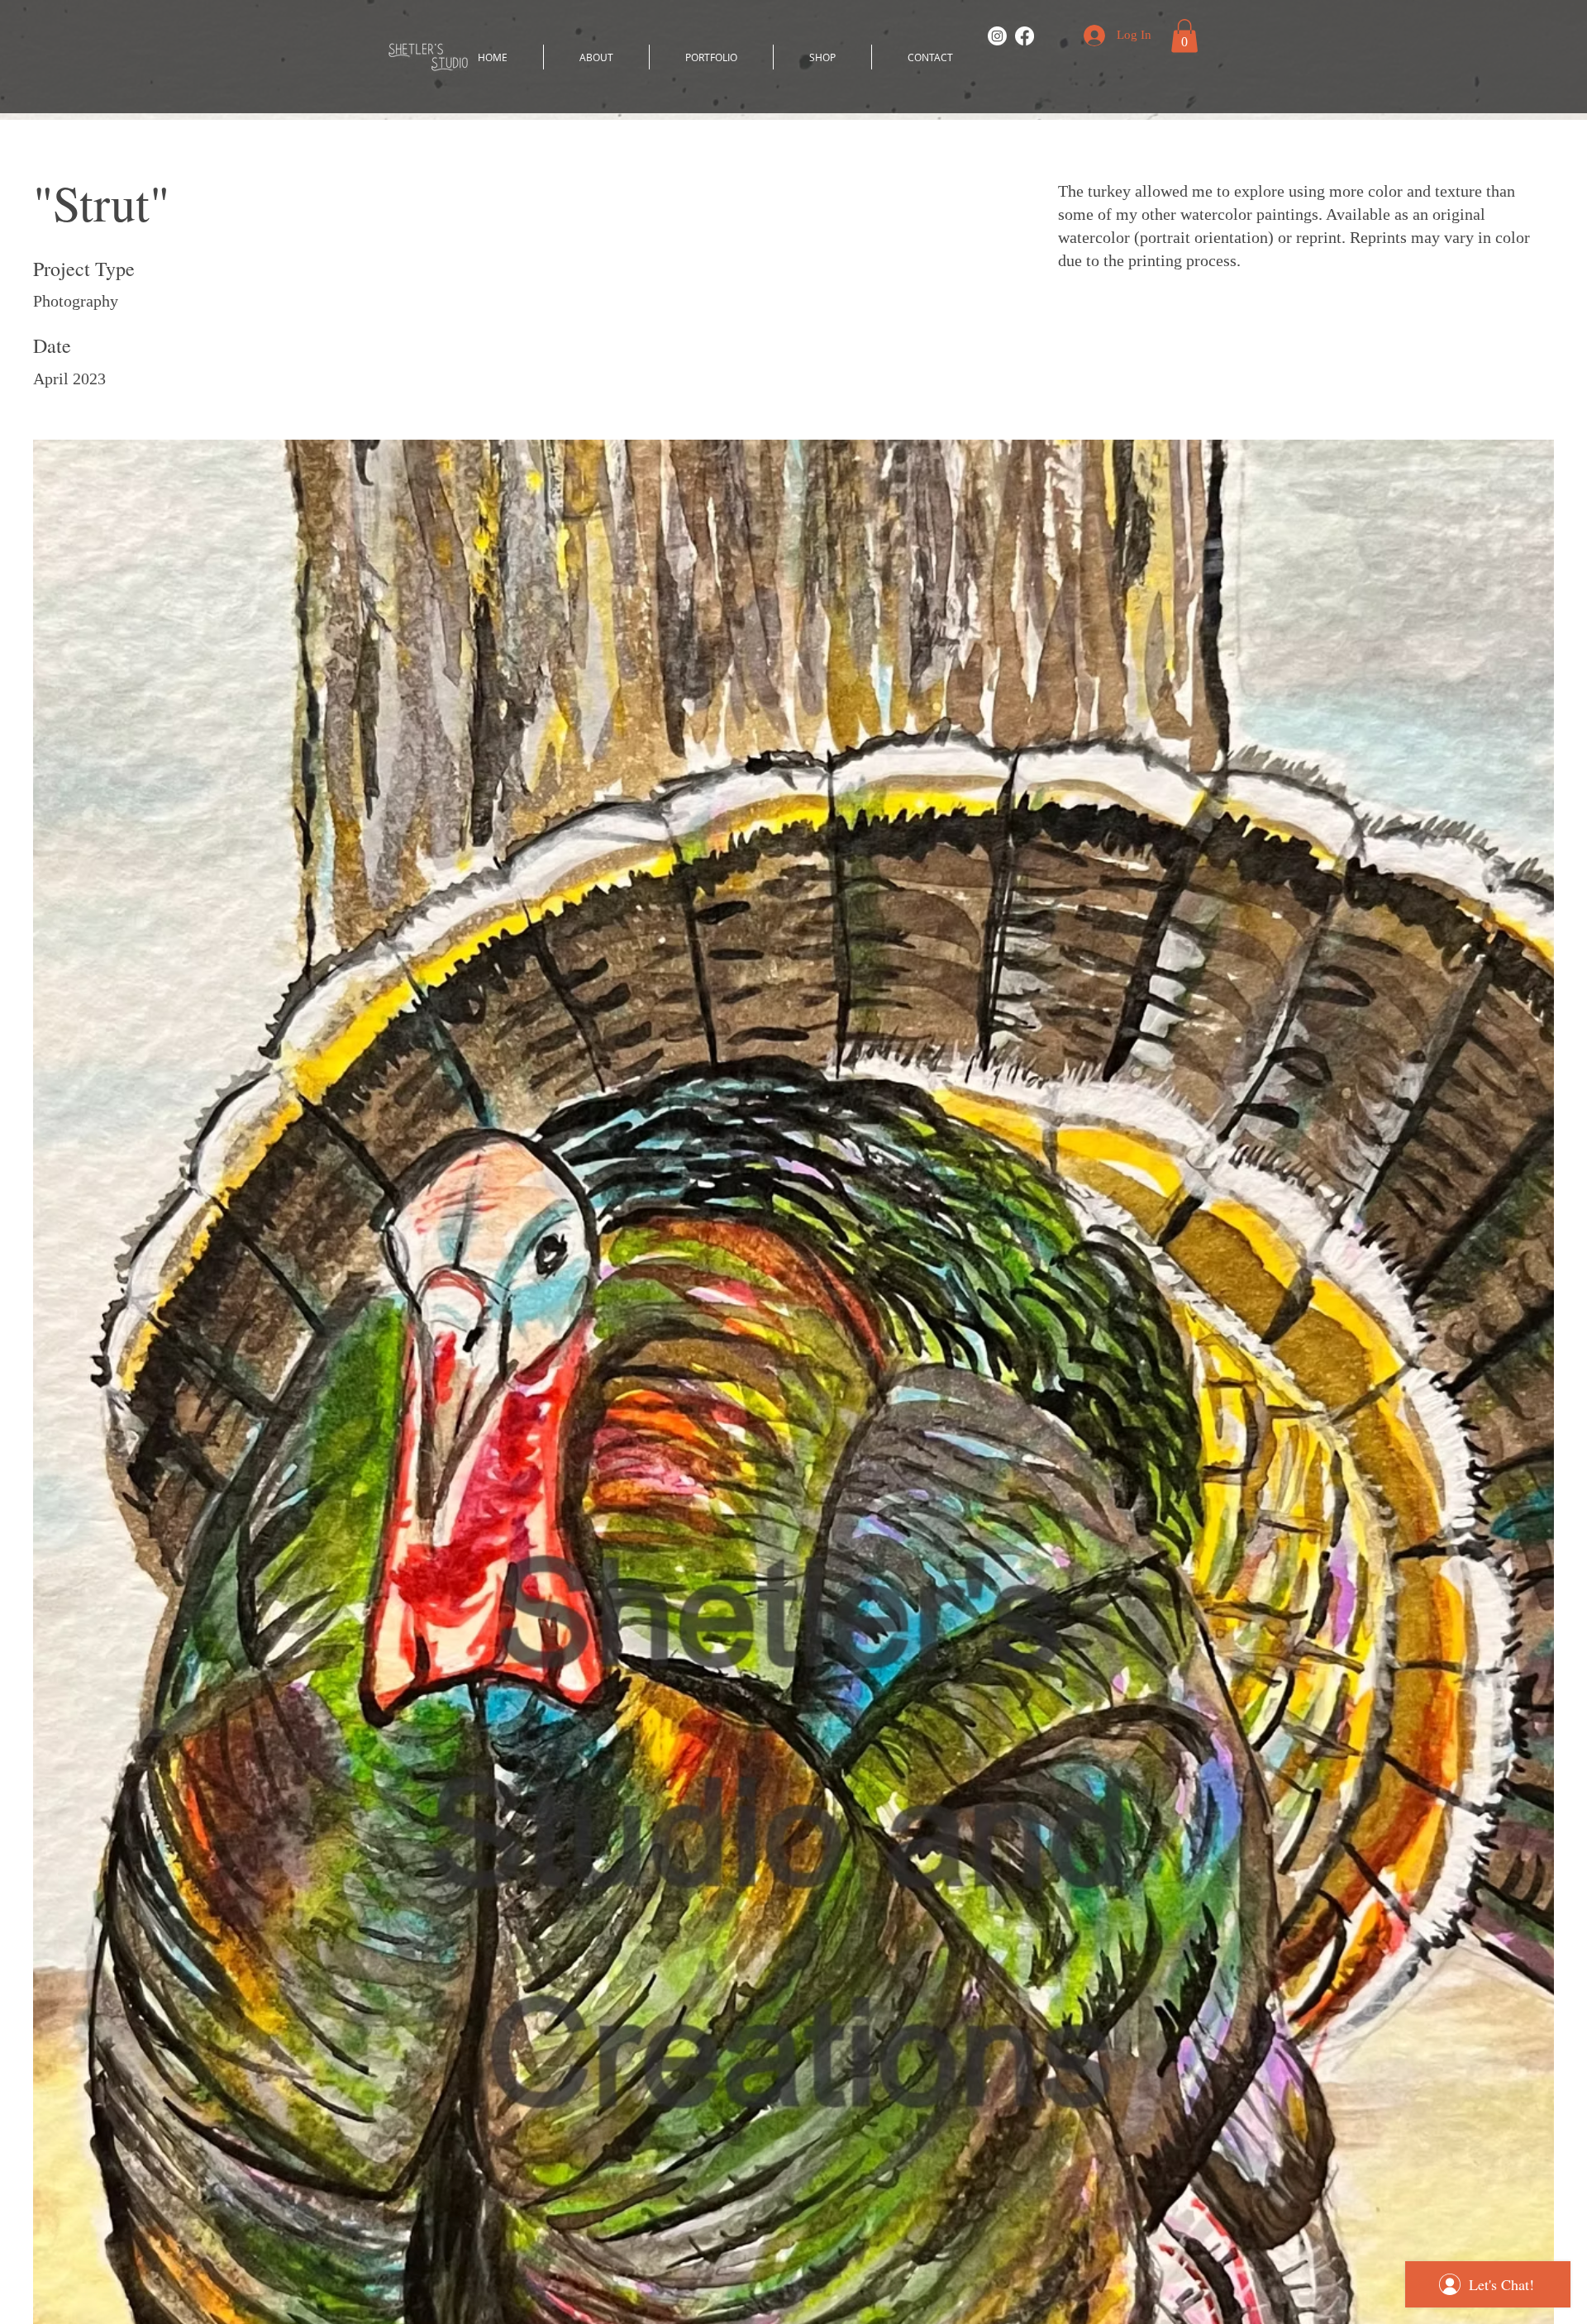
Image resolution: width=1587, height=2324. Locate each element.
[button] (1184, 36)
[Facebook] (1025, 36)
